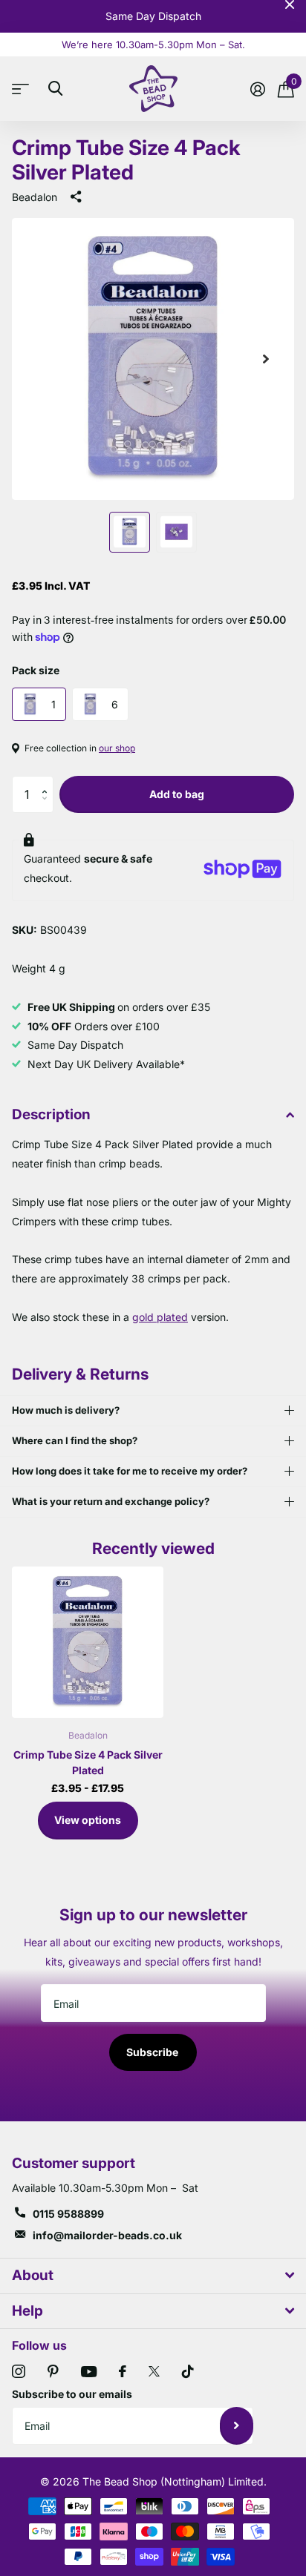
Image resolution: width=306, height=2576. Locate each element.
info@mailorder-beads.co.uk (107, 2235)
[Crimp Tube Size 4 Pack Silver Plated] (88, 1642)
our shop (117, 748)
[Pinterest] (53, 2371)
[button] (48, 781)
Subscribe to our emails (72, 2394)
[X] (154, 2371)
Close (290, 4)
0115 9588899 (68, 2214)
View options (88, 1820)
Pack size (36, 670)
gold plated (160, 1317)
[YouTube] (89, 2372)
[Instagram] (19, 2371)
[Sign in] (257, 89)
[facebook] (123, 2371)
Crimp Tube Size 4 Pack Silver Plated (88, 1762)
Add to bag (177, 794)
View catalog (24, 89)
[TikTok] (188, 2371)
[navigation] (130, 532)
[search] (55, 89)
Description (51, 1114)
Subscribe (153, 2052)
